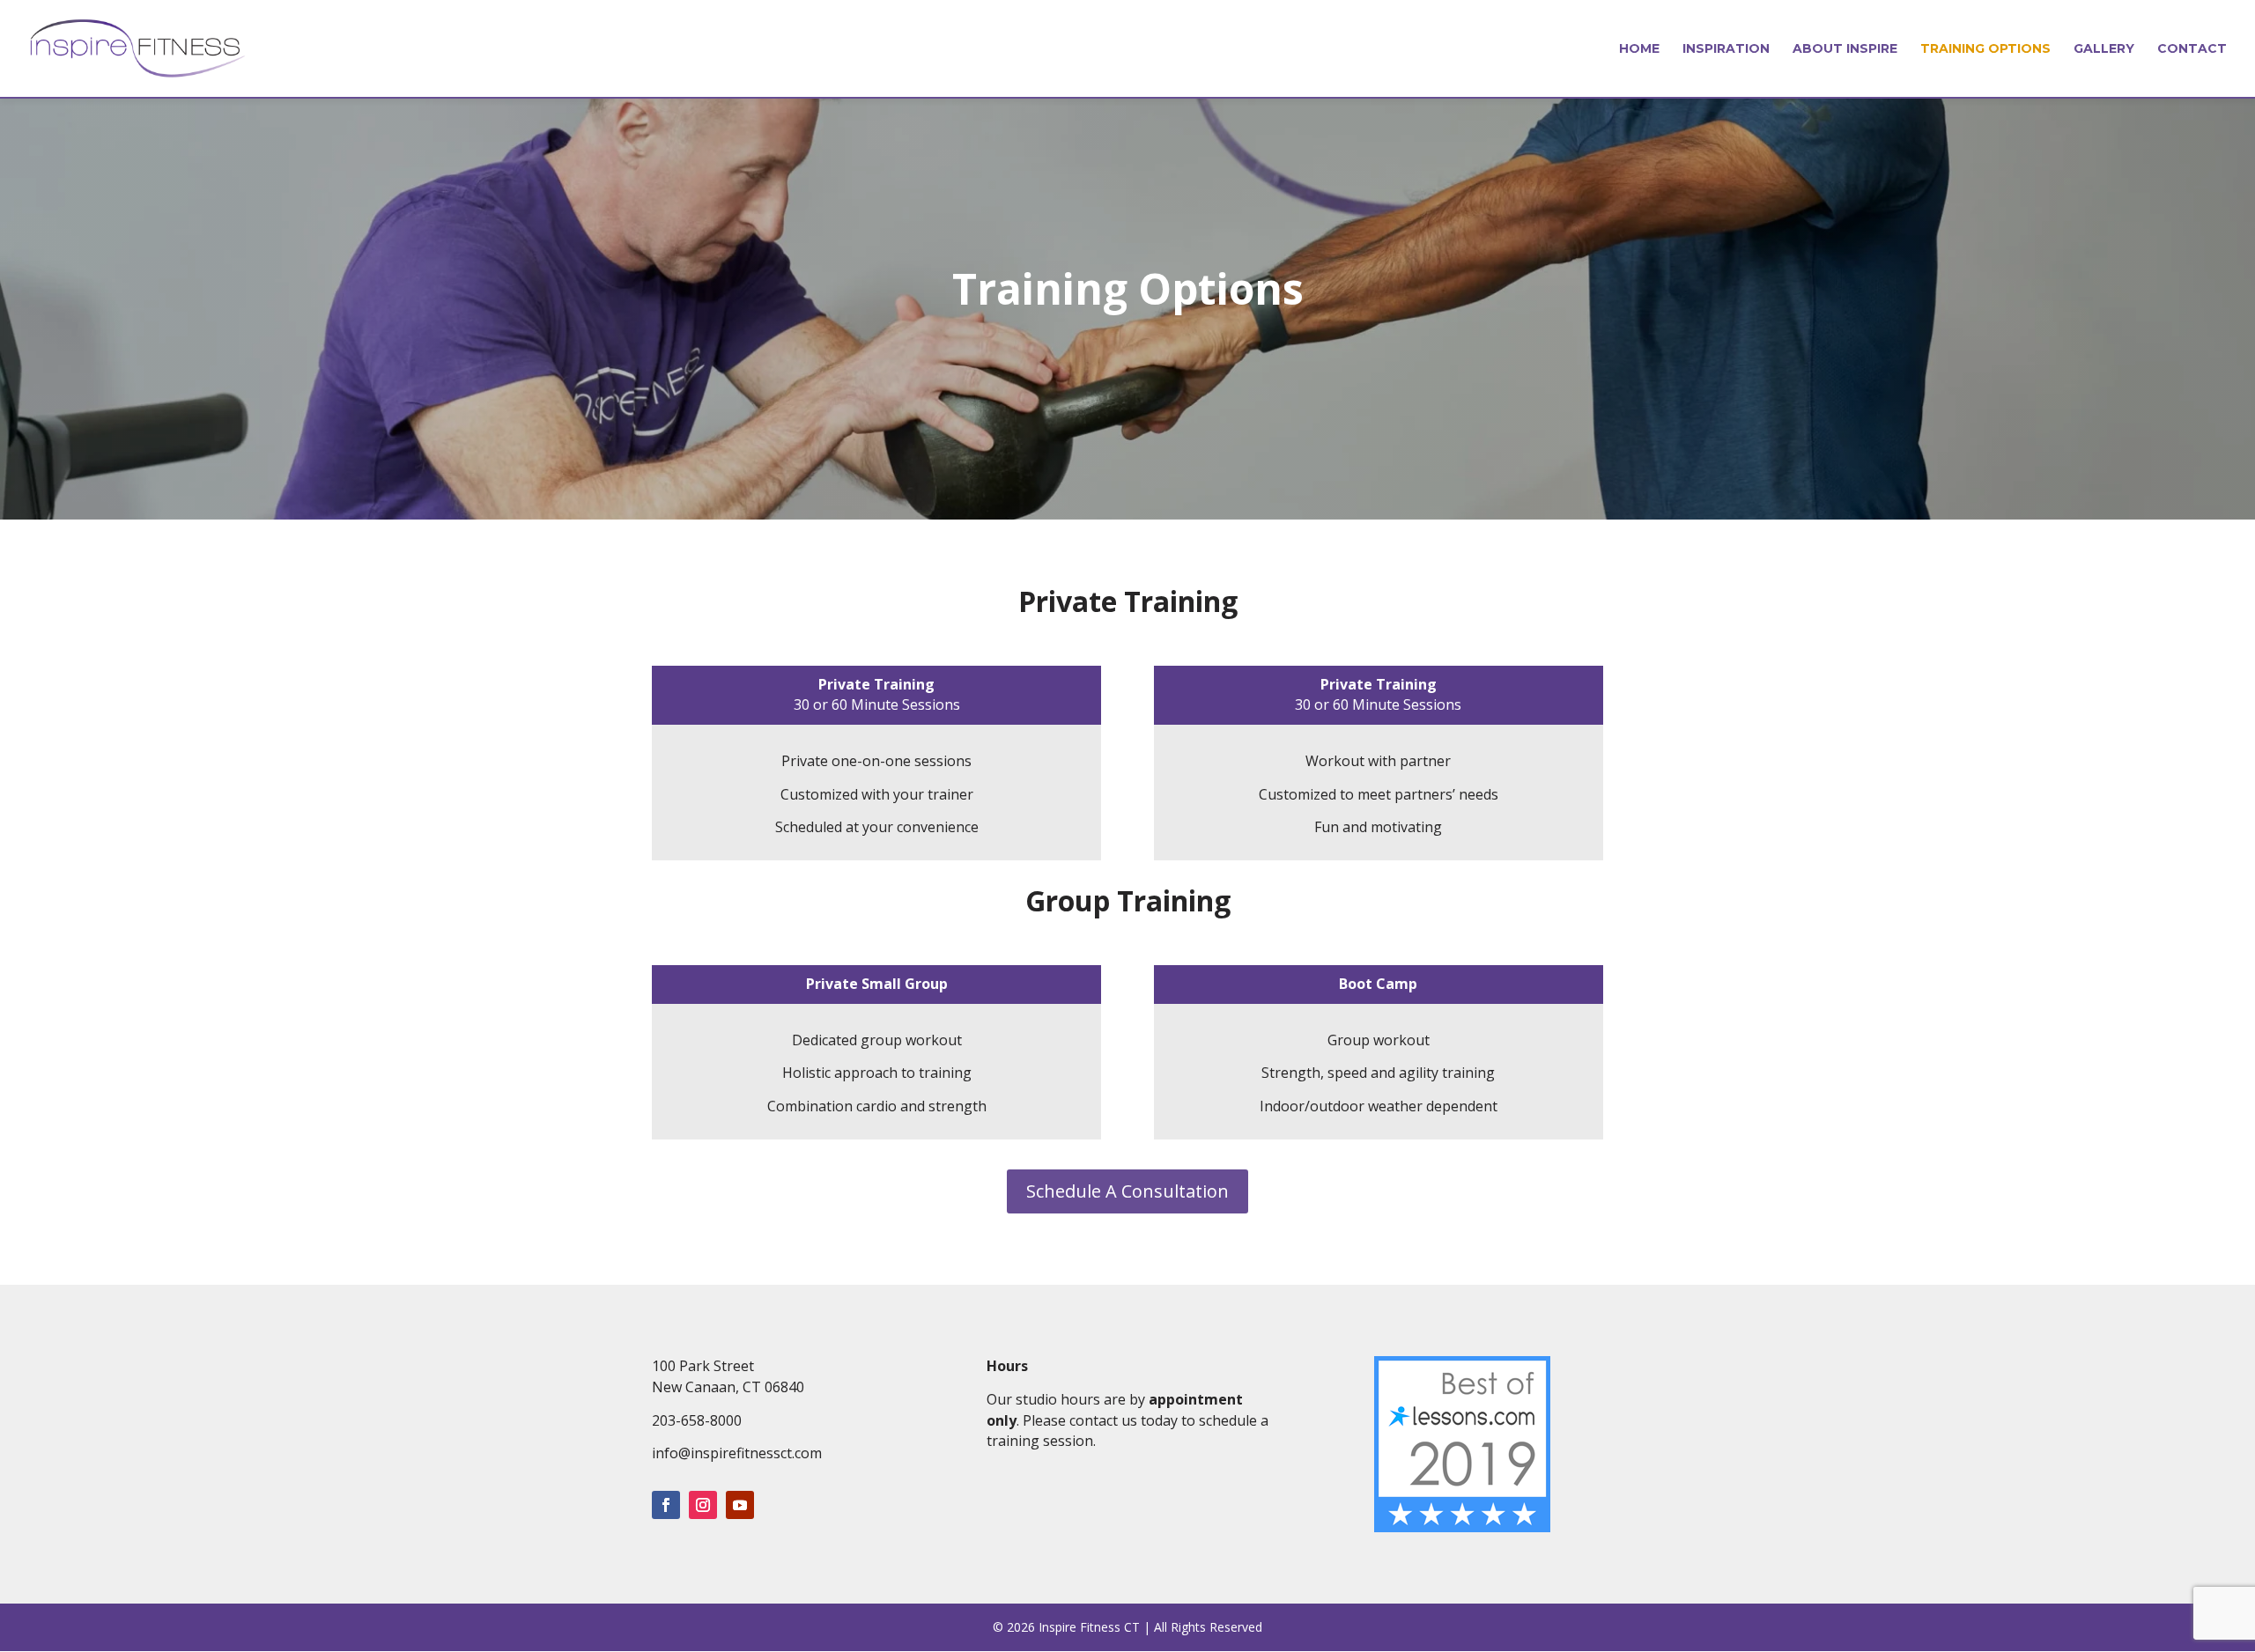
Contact (2192, 49)
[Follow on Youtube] (740, 1505)
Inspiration (1726, 49)
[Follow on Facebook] (666, 1505)
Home (1639, 49)
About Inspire (1845, 49)
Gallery (2104, 49)
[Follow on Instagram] (703, 1505)
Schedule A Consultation (1127, 1191)
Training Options (1985, 49)
